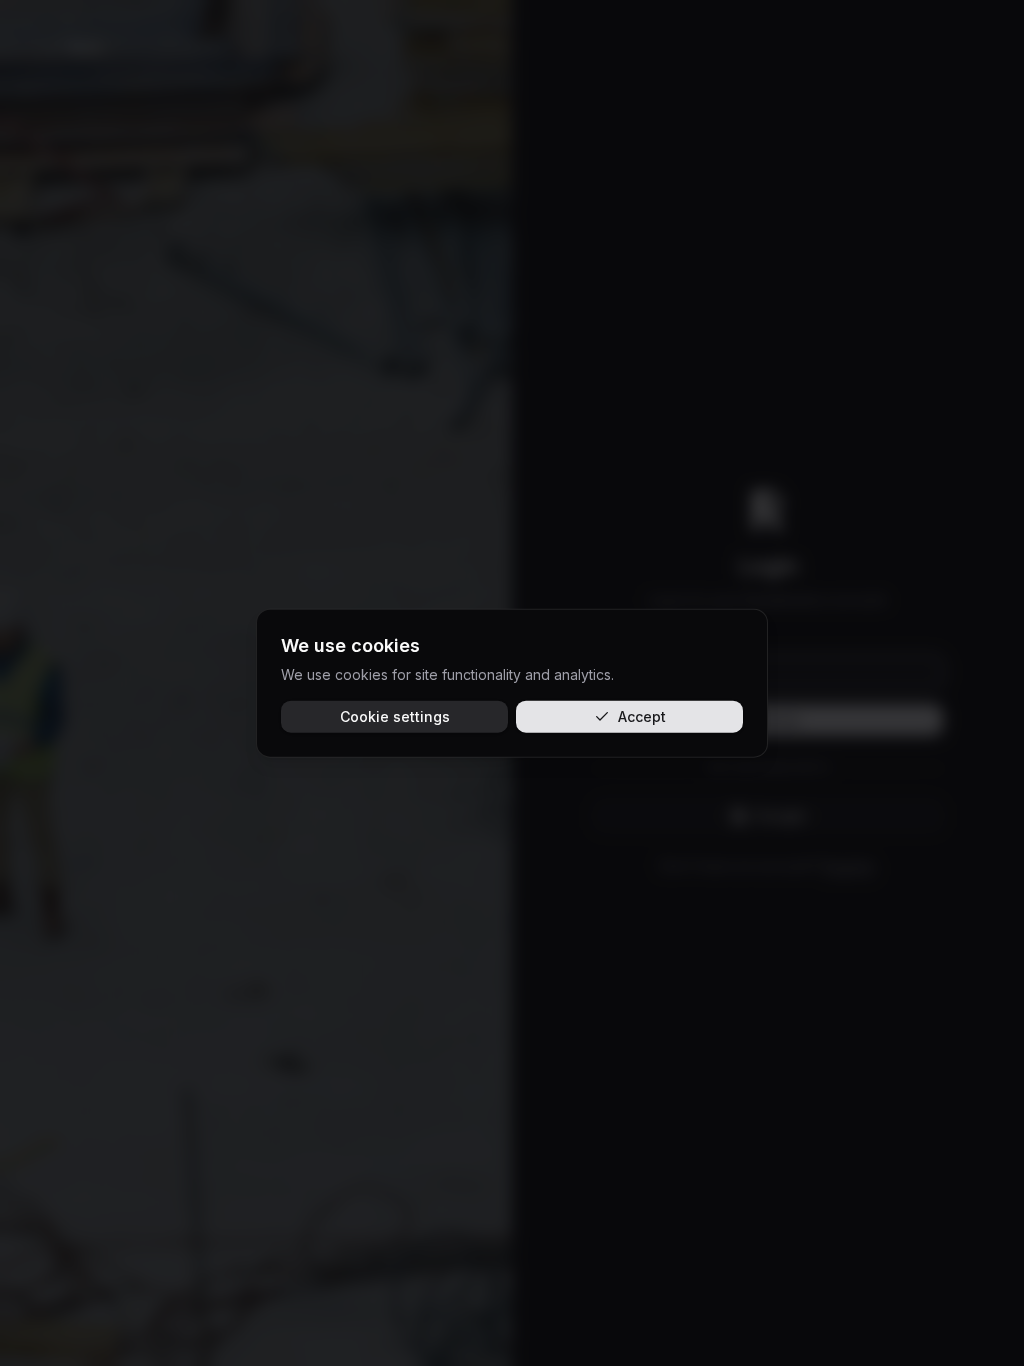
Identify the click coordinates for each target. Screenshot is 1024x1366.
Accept (642, 715)
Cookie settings (395, 715)
